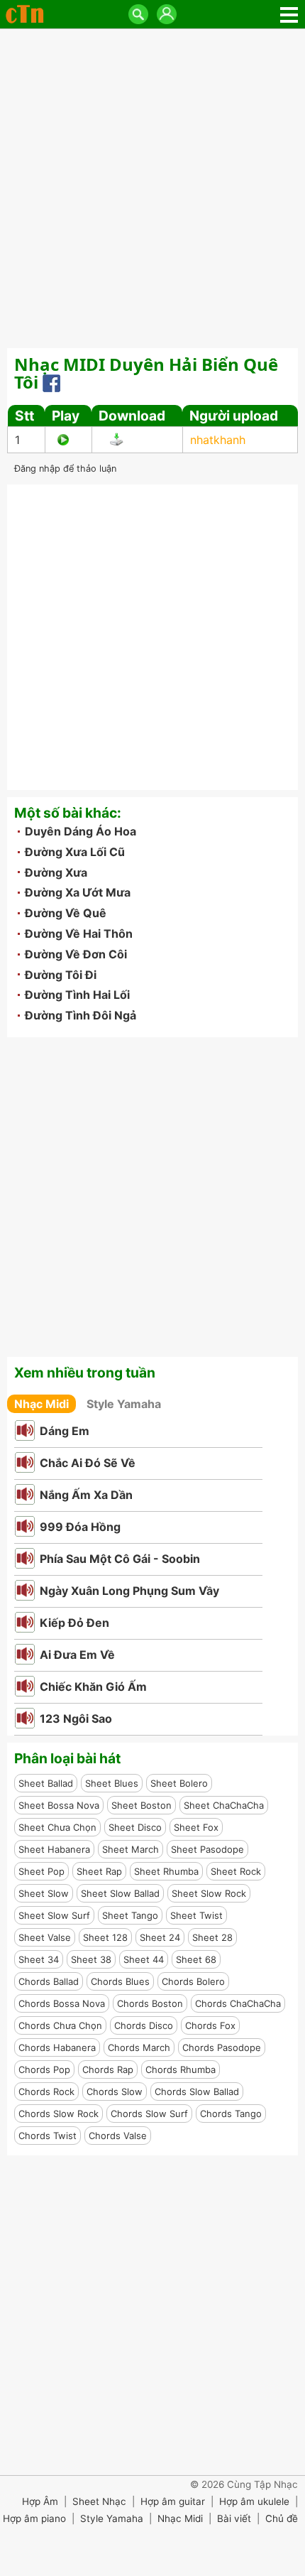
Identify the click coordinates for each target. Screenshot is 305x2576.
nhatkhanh (218, 440)
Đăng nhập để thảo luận (65, 469)
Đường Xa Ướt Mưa (78, 892)
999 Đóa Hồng (80, 1527)
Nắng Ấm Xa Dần (86, 1495)
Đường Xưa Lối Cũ (75, 852)
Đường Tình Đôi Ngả (81, 1015)
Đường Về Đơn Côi (76, 954)
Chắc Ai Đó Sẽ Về (88, 1463)
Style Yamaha (124, 1404)
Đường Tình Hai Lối (77, 995)
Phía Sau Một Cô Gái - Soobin (120, 1559)
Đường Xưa (56, 872)
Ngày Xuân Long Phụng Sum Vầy (129, 1591)
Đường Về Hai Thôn (79, 933)
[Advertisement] (152, 188)
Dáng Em (65, 1431)
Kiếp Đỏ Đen (74, 1623)
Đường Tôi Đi (61, 975)
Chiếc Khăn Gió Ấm (93, 1687)
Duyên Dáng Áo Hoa (81, 831)
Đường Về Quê (66, 913)
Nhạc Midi (41, 1404)
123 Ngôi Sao (76, 1719)
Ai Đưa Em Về (77, 1655)
